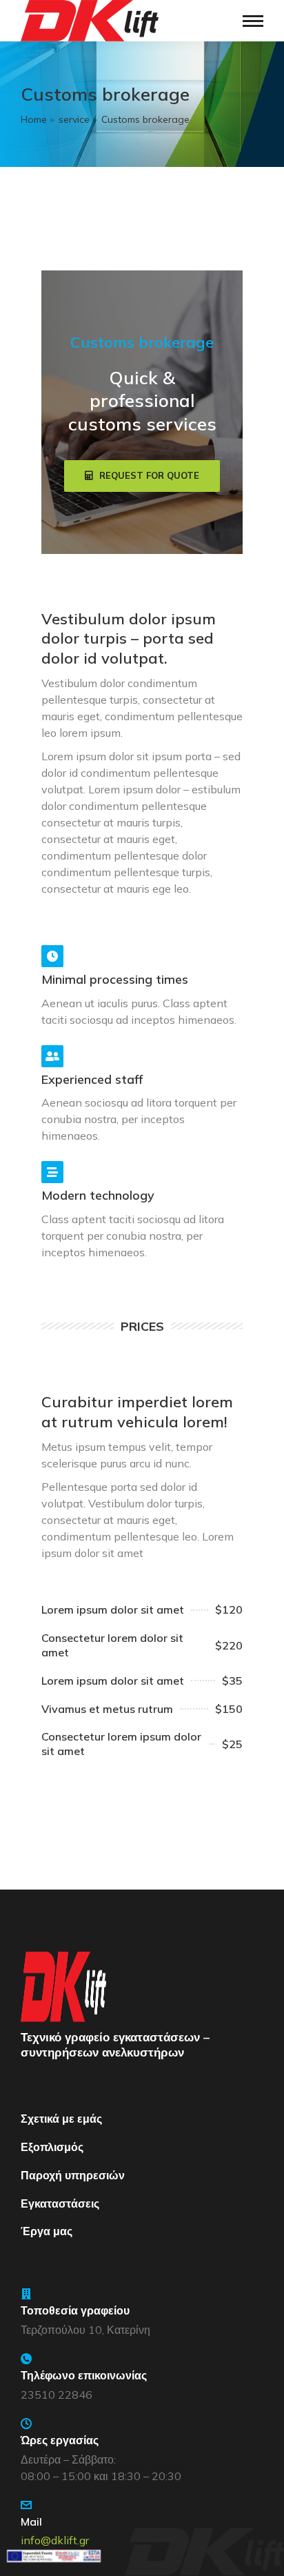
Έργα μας (47, 2231)
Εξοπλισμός (52, 2147)
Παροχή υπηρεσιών (73, 2175)
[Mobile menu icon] (253, 21)
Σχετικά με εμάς (61, 2119)
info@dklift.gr (55, 2540)
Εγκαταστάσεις (60, 2203)
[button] (142, 476)
